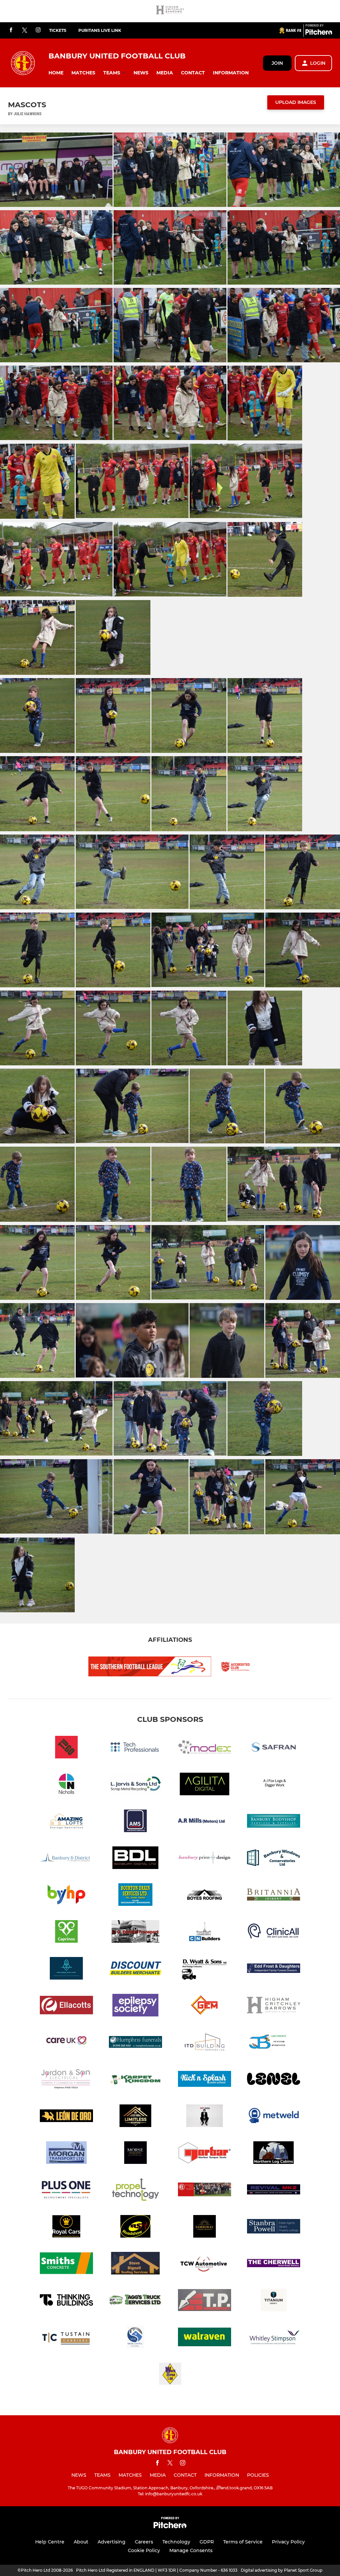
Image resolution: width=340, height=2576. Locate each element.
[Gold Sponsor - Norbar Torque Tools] (205, 2154)
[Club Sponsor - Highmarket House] (66, 2043)
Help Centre (50, 2542)
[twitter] (25, 31)
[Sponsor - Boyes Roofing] (205, 1896)
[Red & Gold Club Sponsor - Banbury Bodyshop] (274, 1822)
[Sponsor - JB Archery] (274, 2043)
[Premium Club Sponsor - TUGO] (66, 1748)
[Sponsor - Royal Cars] (66, 2227)
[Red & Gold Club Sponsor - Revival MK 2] (274, 2191)
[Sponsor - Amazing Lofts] (66, 1822)
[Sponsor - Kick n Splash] (205, 2080)
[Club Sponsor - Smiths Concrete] (66, 2264)
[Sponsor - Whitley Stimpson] (274, 2338)
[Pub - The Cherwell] (274, 2264)
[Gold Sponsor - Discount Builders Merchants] (135, 1969)
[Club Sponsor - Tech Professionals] (135, 1748)
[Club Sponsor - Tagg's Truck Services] (135, 2301)
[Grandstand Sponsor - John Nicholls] (66, 1785)
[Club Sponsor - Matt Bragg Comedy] (205, 2117)
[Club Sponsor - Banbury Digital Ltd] (135, 1859)
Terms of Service (243, 2542)
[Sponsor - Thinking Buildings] (66, 2301)
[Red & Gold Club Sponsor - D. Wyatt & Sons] (205, 1969)
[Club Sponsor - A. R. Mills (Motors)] (205, 1822)
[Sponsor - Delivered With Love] (66, 1969)
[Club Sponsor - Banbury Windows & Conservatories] (274, 1859)
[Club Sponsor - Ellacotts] (66, 2006)
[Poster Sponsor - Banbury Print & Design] (205, 1859)
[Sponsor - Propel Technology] (135, 2191)
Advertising (112, 2542)
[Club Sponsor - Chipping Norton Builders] (205, 1933)
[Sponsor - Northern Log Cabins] (274, 2154)
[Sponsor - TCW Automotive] (205, 2264)
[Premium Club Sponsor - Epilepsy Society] (135, 2006)
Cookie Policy (144, 2550)
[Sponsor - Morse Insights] (135, 2154)
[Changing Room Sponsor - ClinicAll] (274, 1933)
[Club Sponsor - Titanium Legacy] (274, 2301)
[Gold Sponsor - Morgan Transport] (66, 2154)
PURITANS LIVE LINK (100, 30)
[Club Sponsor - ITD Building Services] (205, 2043)
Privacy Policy (288, 2542)
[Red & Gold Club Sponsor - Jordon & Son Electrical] (66, 2080)
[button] (56, 73)
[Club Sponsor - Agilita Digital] (205, 1785)
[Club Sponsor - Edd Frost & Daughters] (274, 1969)
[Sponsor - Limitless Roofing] (135, 2117)
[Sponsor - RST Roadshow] (135, 2227)
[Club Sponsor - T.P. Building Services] (205, 2301)
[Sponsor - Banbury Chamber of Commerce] (66, 1859)
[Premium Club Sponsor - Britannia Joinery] (274, 1896)
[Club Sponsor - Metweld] (274, 2117)
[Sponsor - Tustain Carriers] (66, 2338)
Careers (144, 2542)
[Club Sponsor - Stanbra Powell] (274, 2227)
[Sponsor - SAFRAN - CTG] (274, 1748)
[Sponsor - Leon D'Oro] (66, 2117)
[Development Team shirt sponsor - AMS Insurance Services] (135, 1822)
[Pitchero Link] (319, 33)
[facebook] (11, 30)
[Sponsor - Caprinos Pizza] (66, 1933)
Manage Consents (191, 2550)
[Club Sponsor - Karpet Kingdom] (135, 2080)
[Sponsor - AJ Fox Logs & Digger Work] (274, 1785)
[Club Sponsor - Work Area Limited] (170, 2375)
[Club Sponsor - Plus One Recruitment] (66, 2191)
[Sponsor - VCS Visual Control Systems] (135, 2338)
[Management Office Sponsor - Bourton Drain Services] (135, 1896)
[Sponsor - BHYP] (66, 1896)
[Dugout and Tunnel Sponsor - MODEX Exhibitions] (205, 1748)
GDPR (207, 2542)
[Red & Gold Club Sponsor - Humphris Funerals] (135, 2043)
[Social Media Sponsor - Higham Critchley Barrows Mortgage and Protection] (170, 11)
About (81, 2542)
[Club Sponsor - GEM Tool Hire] (205, 2006)
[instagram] (38, 30)
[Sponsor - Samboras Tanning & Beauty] (205, 2227)
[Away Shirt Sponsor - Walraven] (205, 2338)
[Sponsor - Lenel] (274, 2080)
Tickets (58, 30)
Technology (176, 2542)
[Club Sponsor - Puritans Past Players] (205, 2191)
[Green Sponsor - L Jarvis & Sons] (135, 1785)
